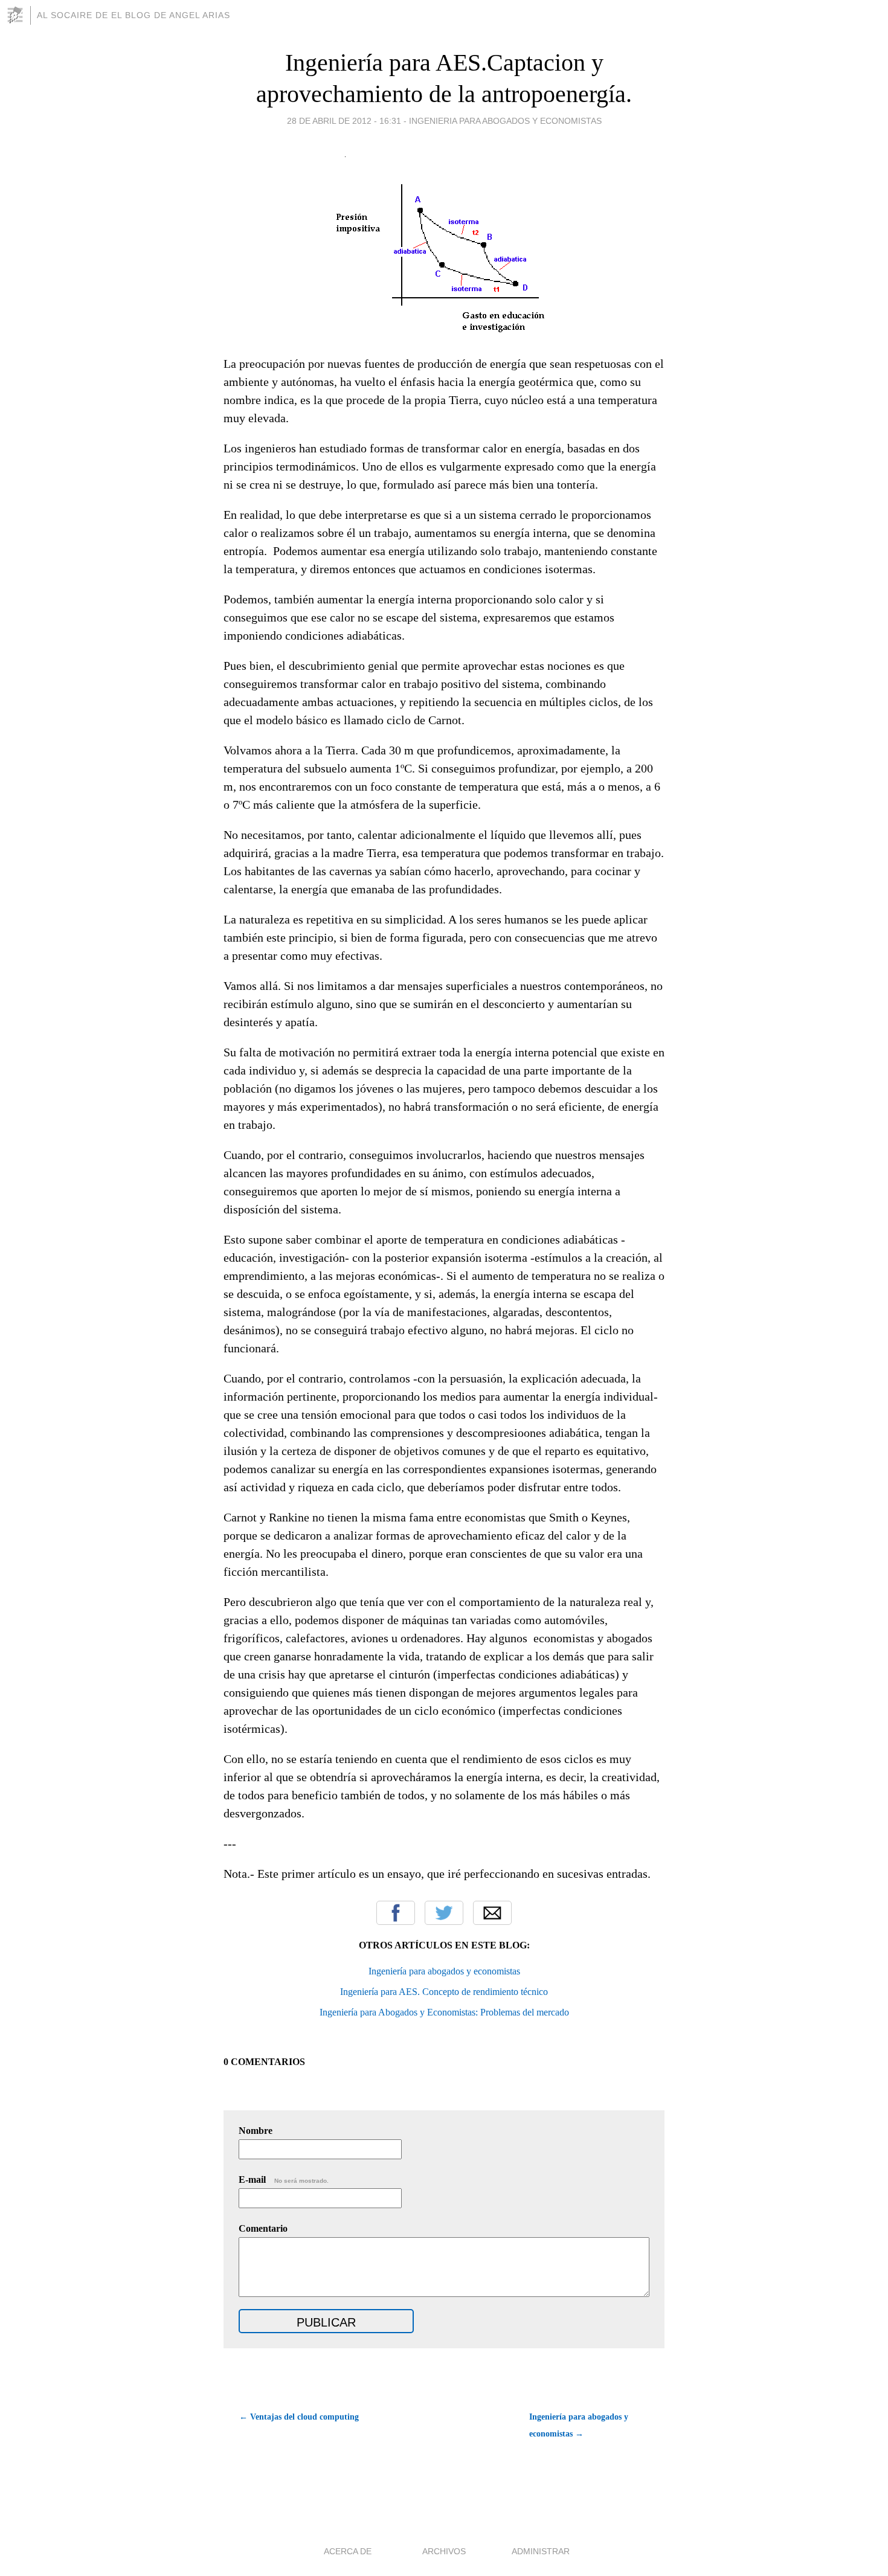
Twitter (444, 1913)
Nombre (256, 2131)
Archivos (444, 2551)
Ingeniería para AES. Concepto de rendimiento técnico (444, 1992)
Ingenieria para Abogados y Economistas (505, 121)
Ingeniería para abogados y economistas (444, 1971)
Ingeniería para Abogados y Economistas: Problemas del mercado (444, 2012)
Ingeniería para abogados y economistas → (579, 2425)
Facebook (396, 1913)
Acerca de (348, 2551)
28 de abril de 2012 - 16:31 (344, 121)
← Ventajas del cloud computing (299, 2417)
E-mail (284, 2179)
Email (492, 1913)
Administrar (541, 2551)
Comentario (263, 2228)
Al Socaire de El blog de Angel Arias (134, 15)
